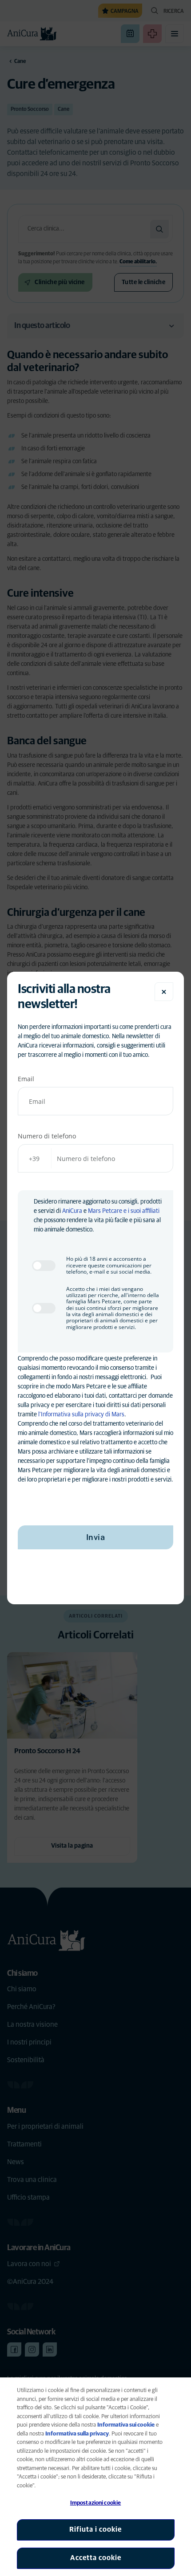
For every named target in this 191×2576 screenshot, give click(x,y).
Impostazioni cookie (95, 2503)
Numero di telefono (47, 1136)
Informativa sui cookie (126, 2425)
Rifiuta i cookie (95, 2529)
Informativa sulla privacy (77, 2434)
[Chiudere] (164, 992)
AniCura (72, 1211)
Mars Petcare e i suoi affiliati (124, 1211)
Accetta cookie (96, 2558)
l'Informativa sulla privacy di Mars (81, 1415)
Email (26, 1079)
